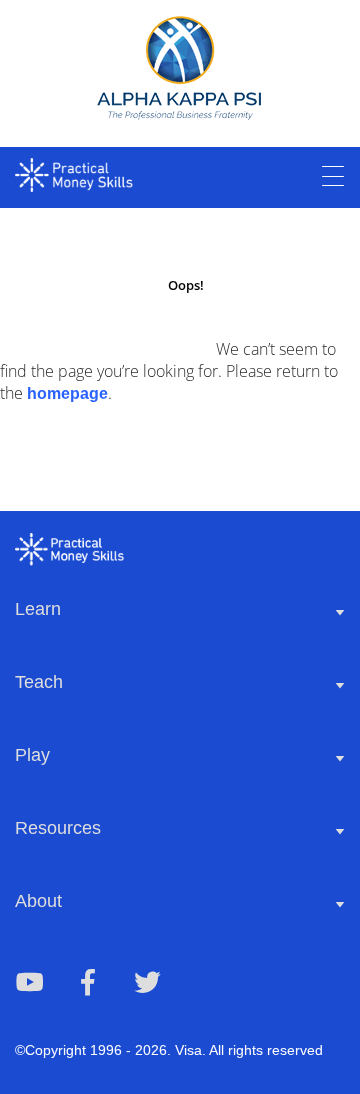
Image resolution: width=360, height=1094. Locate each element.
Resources (58, 828)
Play (32, 755)
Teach (39, 682)
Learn (38, 609)
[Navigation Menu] (333, 177)
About (38, 901)
